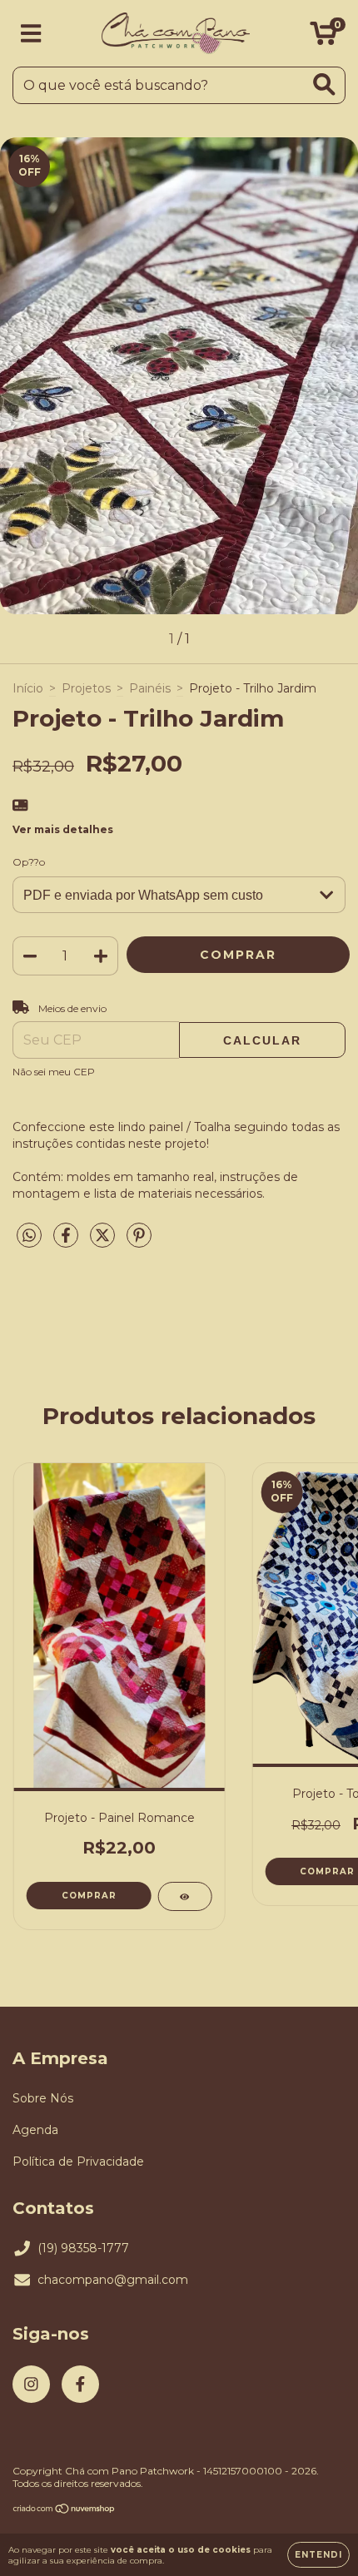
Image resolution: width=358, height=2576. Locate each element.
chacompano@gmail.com (113, 2280)
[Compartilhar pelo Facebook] (67, 1242)
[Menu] (31, 34)
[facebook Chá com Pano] (80, 2384)
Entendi (318, 2555)
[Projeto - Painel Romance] (184, 1896)
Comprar (89, 1896)
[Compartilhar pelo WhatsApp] (29, 1236)
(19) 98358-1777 (83, 2248)
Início (28, 688)
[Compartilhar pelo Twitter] (104, 1242)
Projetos (86, 688)
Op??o (29, 862)
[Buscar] (324, 84)
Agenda (35, 2130)
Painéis (150, 688)
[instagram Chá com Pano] (31, 2384)
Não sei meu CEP (54, 1072)
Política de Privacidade (78, 2162)
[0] (323, 37)
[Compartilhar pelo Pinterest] (139, 1242)
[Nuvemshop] (65, 2511)
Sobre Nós (43, 2098)
